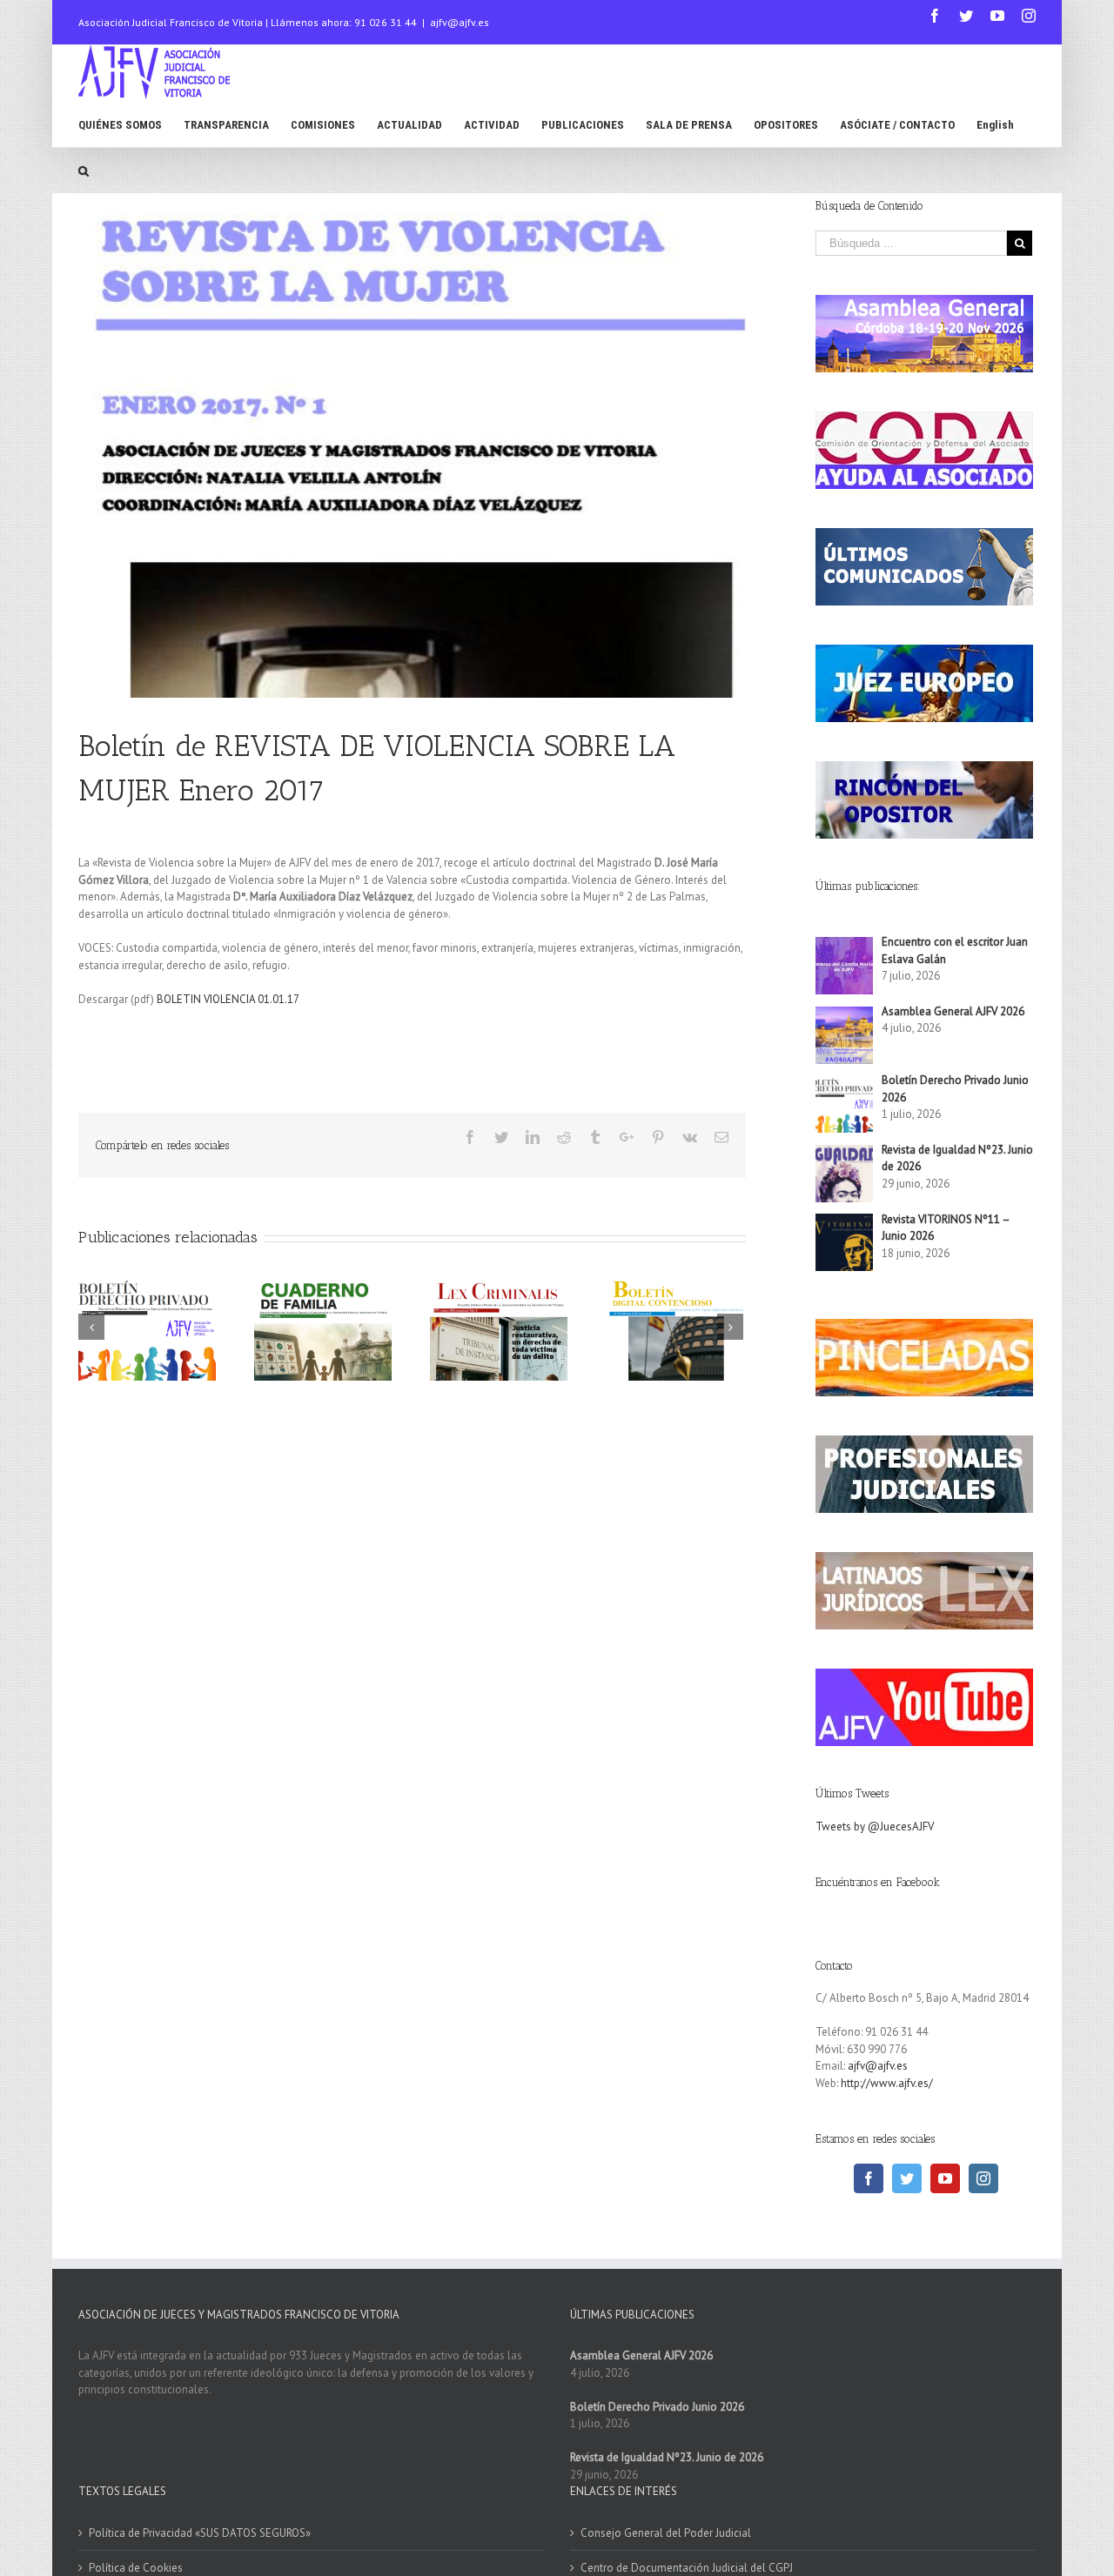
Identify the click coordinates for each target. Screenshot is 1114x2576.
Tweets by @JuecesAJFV (875, 1827)
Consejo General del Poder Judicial (666, 2533)
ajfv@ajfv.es (460, 22)
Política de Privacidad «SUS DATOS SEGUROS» (200, 2533)
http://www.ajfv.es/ (887, 2083)
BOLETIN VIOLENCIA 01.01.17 (228, 999)
